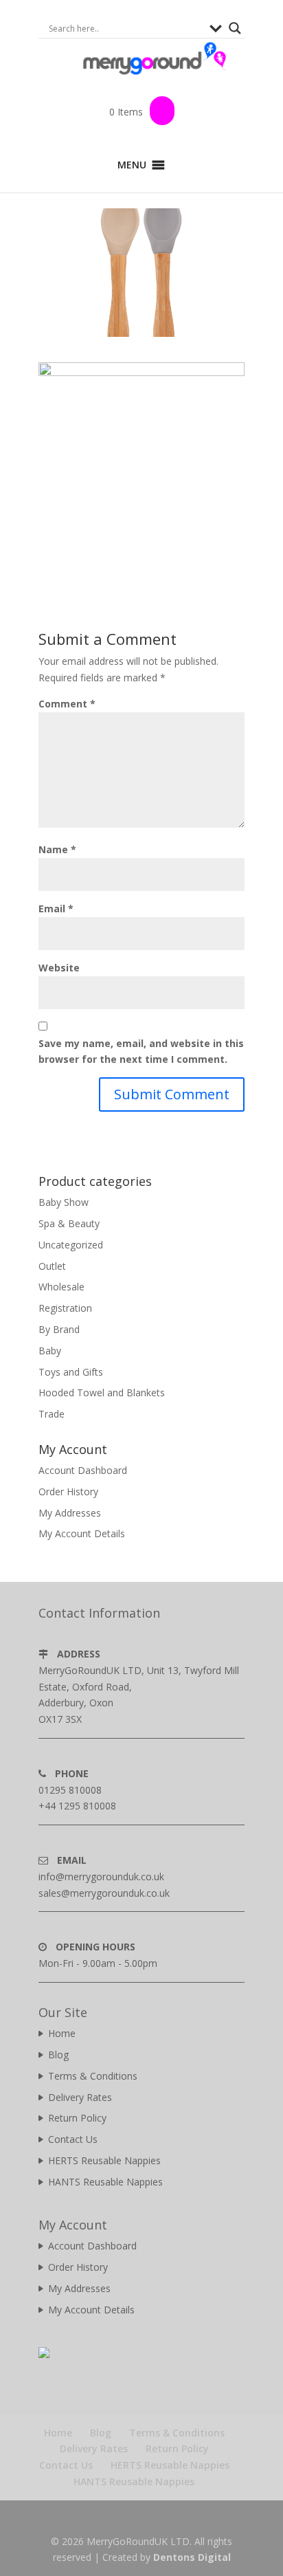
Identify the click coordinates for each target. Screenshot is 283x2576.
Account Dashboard (83, 1470)
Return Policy (77, 2118)
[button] (132, 165)
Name (57, 849)
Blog (58, 2055)
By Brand (59, 1329)
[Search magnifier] (235, 28)
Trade (52, 1414)
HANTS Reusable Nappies (105, 2182)
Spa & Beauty (69, 1223)
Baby (50, 1351)
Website (59, 968)
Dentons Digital (192, 2557)
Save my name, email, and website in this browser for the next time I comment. (141, 1052)
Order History (68, 1491)
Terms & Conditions (93, 2076)
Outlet (52, 1266)
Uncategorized (71, 1245)
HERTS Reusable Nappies (104, 2160)
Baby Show (64, 1202)
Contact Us (73, 2139)
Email (56, 909)
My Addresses (70, 1513)
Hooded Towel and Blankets (102, 1392)
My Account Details (82, 1533)
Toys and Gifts (71, 1372)
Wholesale (61, 1287)
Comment (67, 704)
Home (62, 2033)
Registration (65, 1308)
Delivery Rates (80, 2097)
